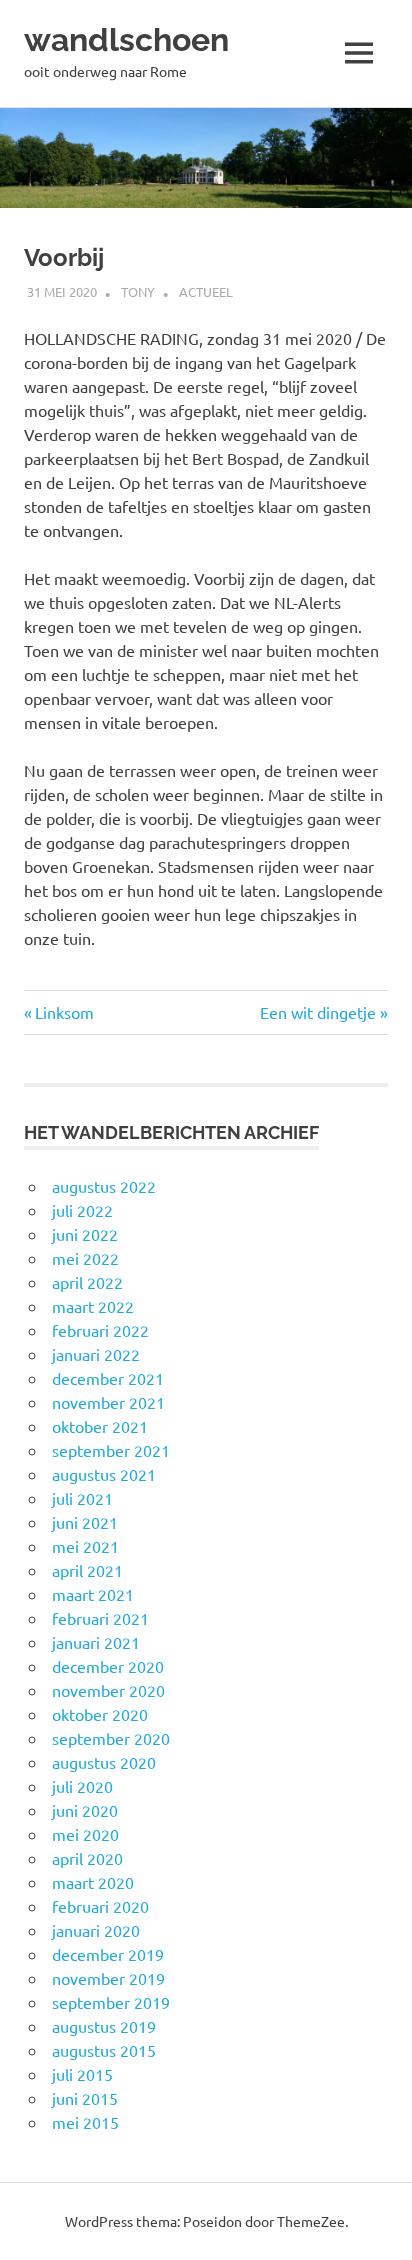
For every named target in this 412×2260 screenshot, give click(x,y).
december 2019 (108, 1954)
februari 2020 (100, 1906)
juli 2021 (82, 1498)
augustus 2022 (104, 1186)
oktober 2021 (100, 1426)
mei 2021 (85, 1546)
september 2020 (111, 1738)
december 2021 (108, 1378)
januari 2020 (96, 1930)
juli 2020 (82, 1786)
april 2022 (87, 1282)
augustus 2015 (104, 2050)
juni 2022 (85, 1234)
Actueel (206, 291)
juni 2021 (85, 1522)
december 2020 (108, 1666)
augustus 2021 (104, 1474)
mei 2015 (85, 2122)
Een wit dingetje (318, 1012)
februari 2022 (100, 1330)
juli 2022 (82, 1210)
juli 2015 (82, 2074)
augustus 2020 (104, 1762)
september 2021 (111, 1450)
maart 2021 (93, 1594)
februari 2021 (100, 1618)
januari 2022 (96, 1354)
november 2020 (108, 1690)
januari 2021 (96, 1642)
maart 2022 (93, 1306)
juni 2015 (85, 2098)
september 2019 (111, 2002)
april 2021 (87, 1570)
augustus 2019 (104, 2026)
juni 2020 (85, 1810)
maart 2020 (93, 1882)
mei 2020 (85, 1834)
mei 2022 (85, 1258)
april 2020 (87, 1858)
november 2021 (108, 1402)
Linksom (64, 1012)
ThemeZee (311, 2221)
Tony (138, 291)
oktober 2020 (100, 1714)
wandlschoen (126, 39)
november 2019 (108, 1978)
